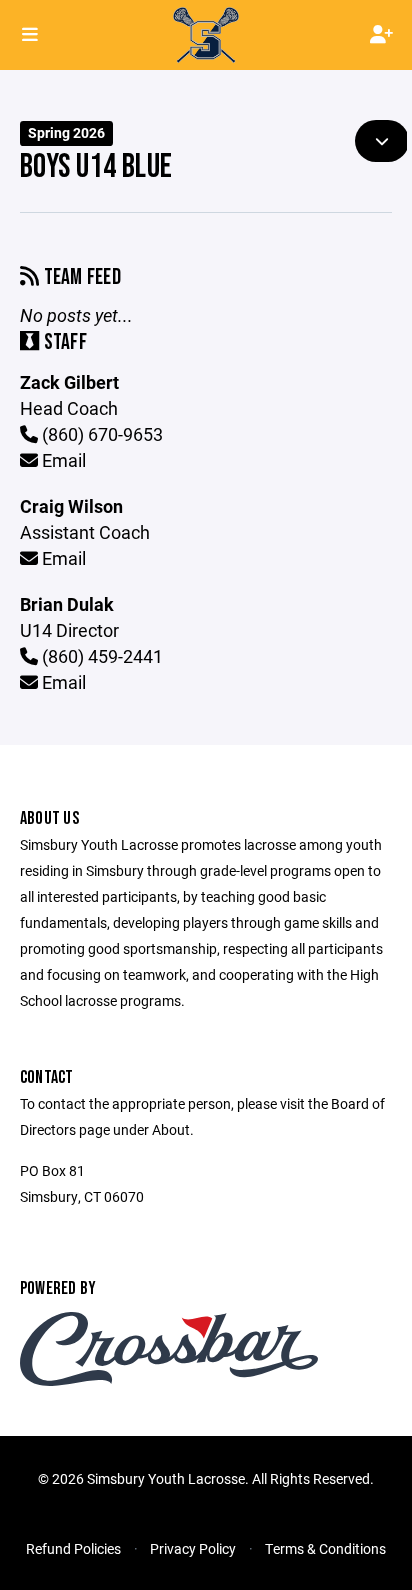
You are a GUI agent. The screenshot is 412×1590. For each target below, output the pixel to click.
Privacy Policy (193, 1548)
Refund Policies (73, 1548)
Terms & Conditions (325, 1548)
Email (62, 460)
